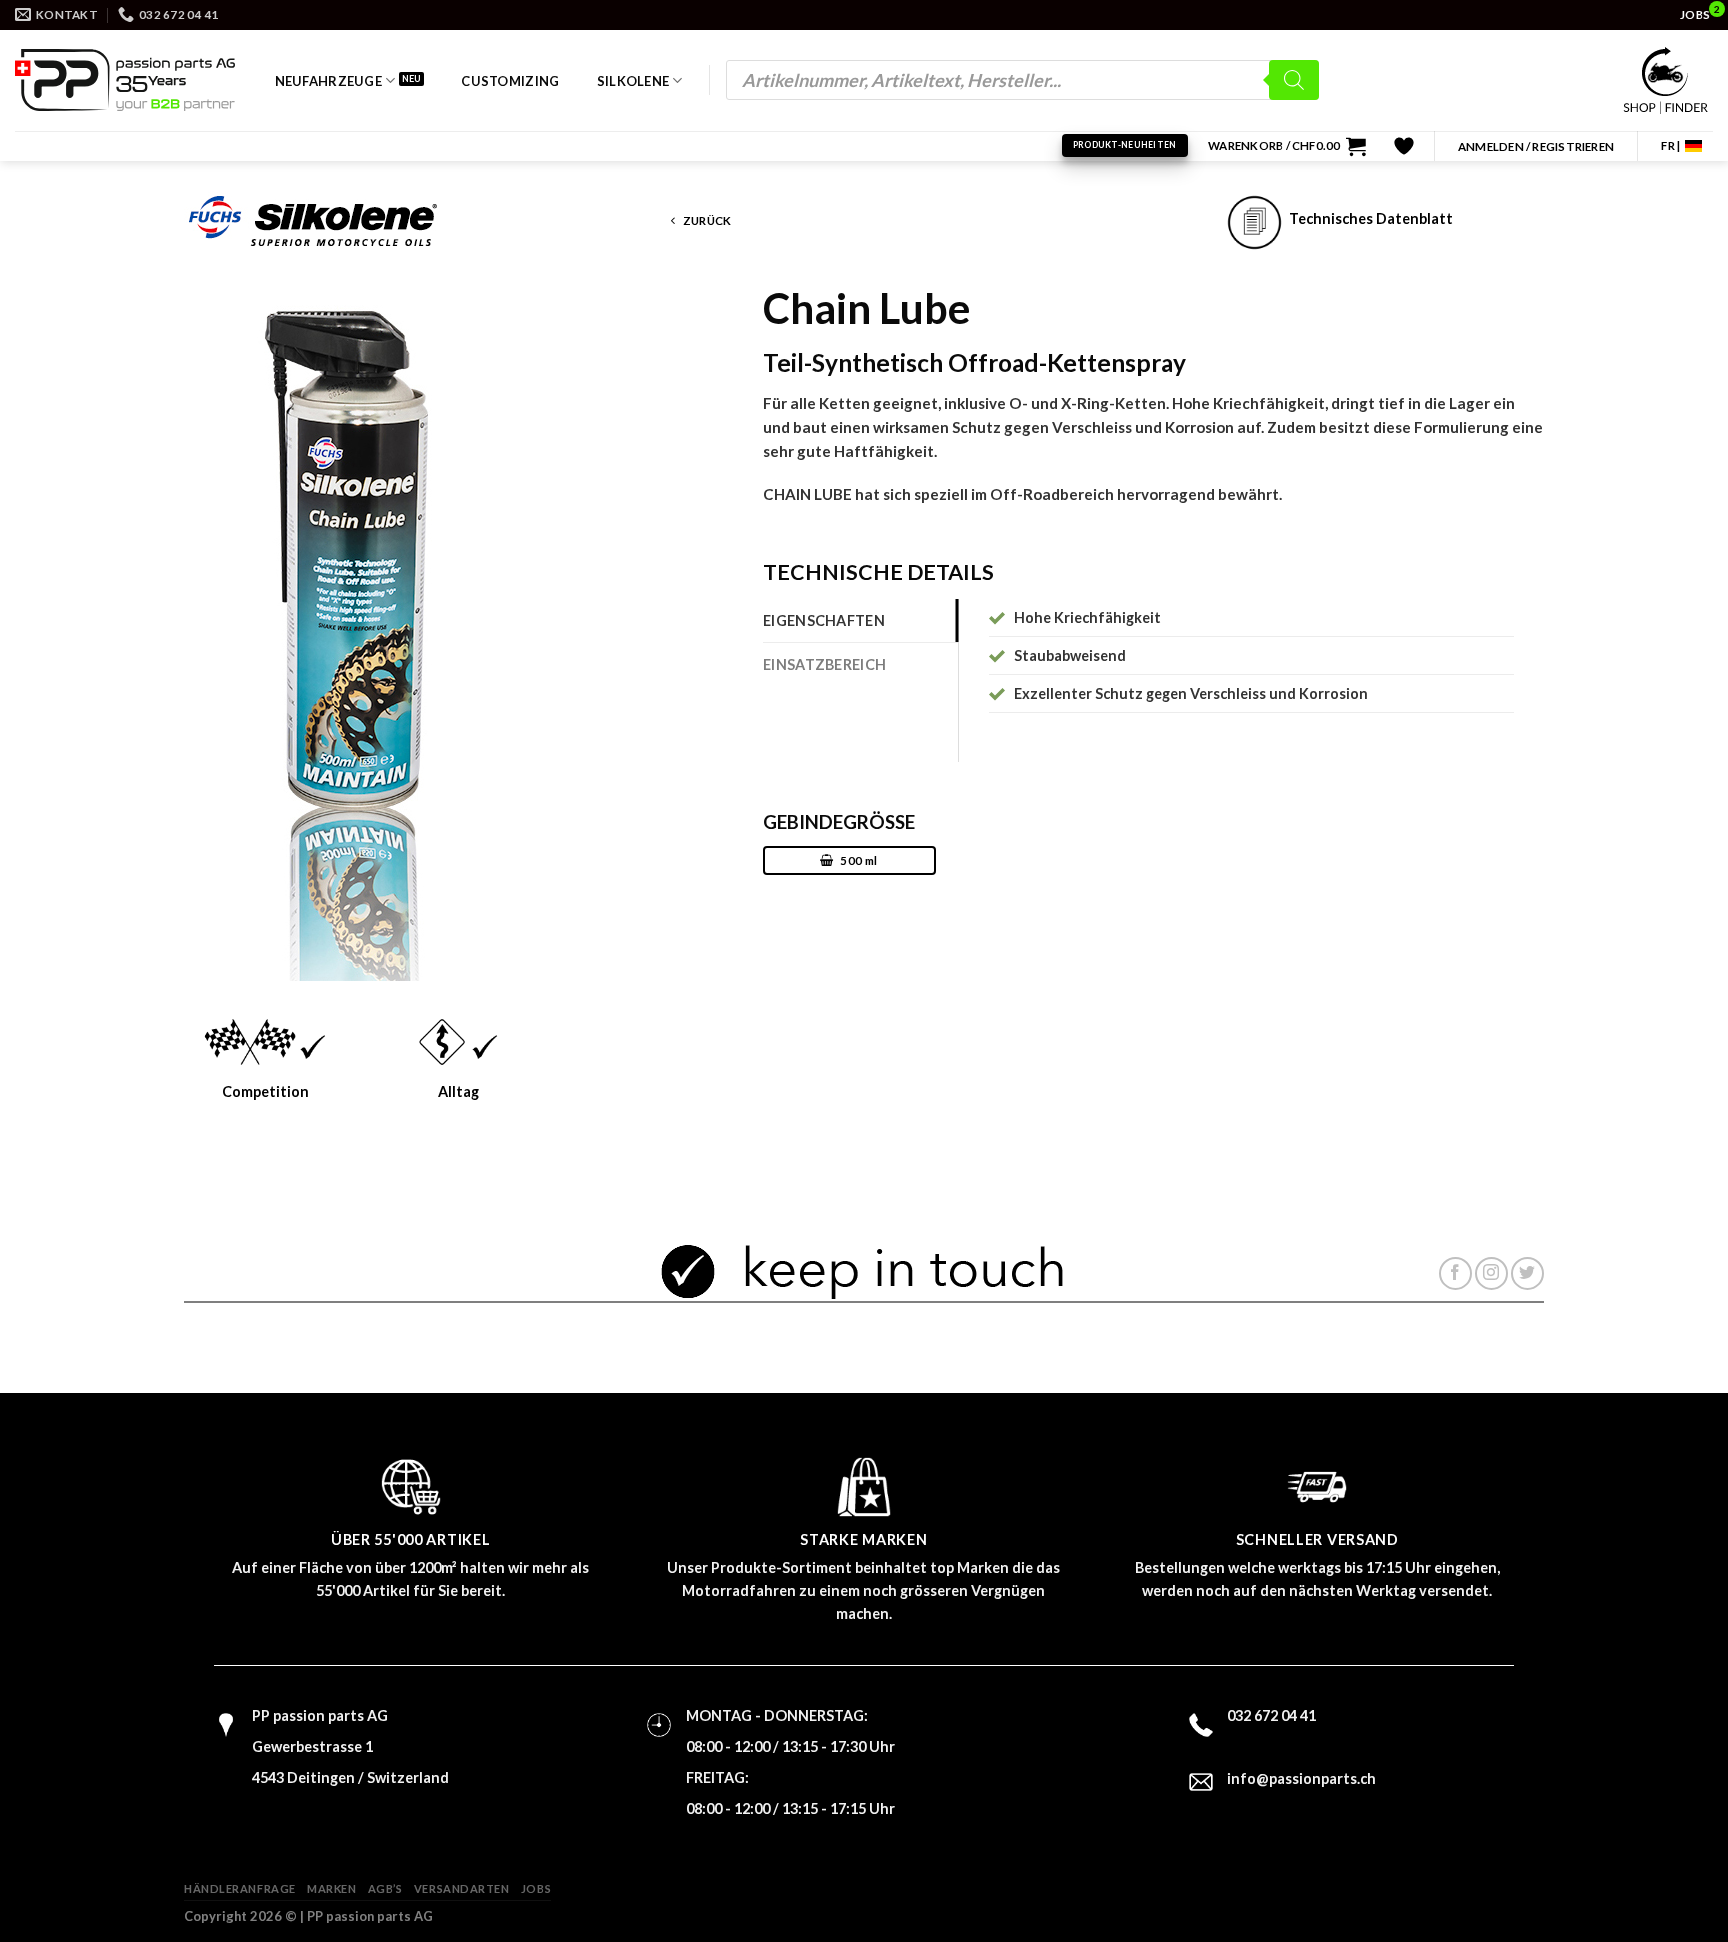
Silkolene (633, 81)
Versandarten (462, 1888)
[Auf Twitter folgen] (1527, 1273)
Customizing (510, 81)
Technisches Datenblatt (1368, 218)
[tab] (860, 620)
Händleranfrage (240, 1888)
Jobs (536, 1888)
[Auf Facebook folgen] (1455, 1273)
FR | (1670, 145)
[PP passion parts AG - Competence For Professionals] (125, 80)
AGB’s (385, 1888)
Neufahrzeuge (328, 81)
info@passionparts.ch (1301, 1778)
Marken (331, 1888)
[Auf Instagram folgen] (1491, 1273)
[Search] (1294, 80)
